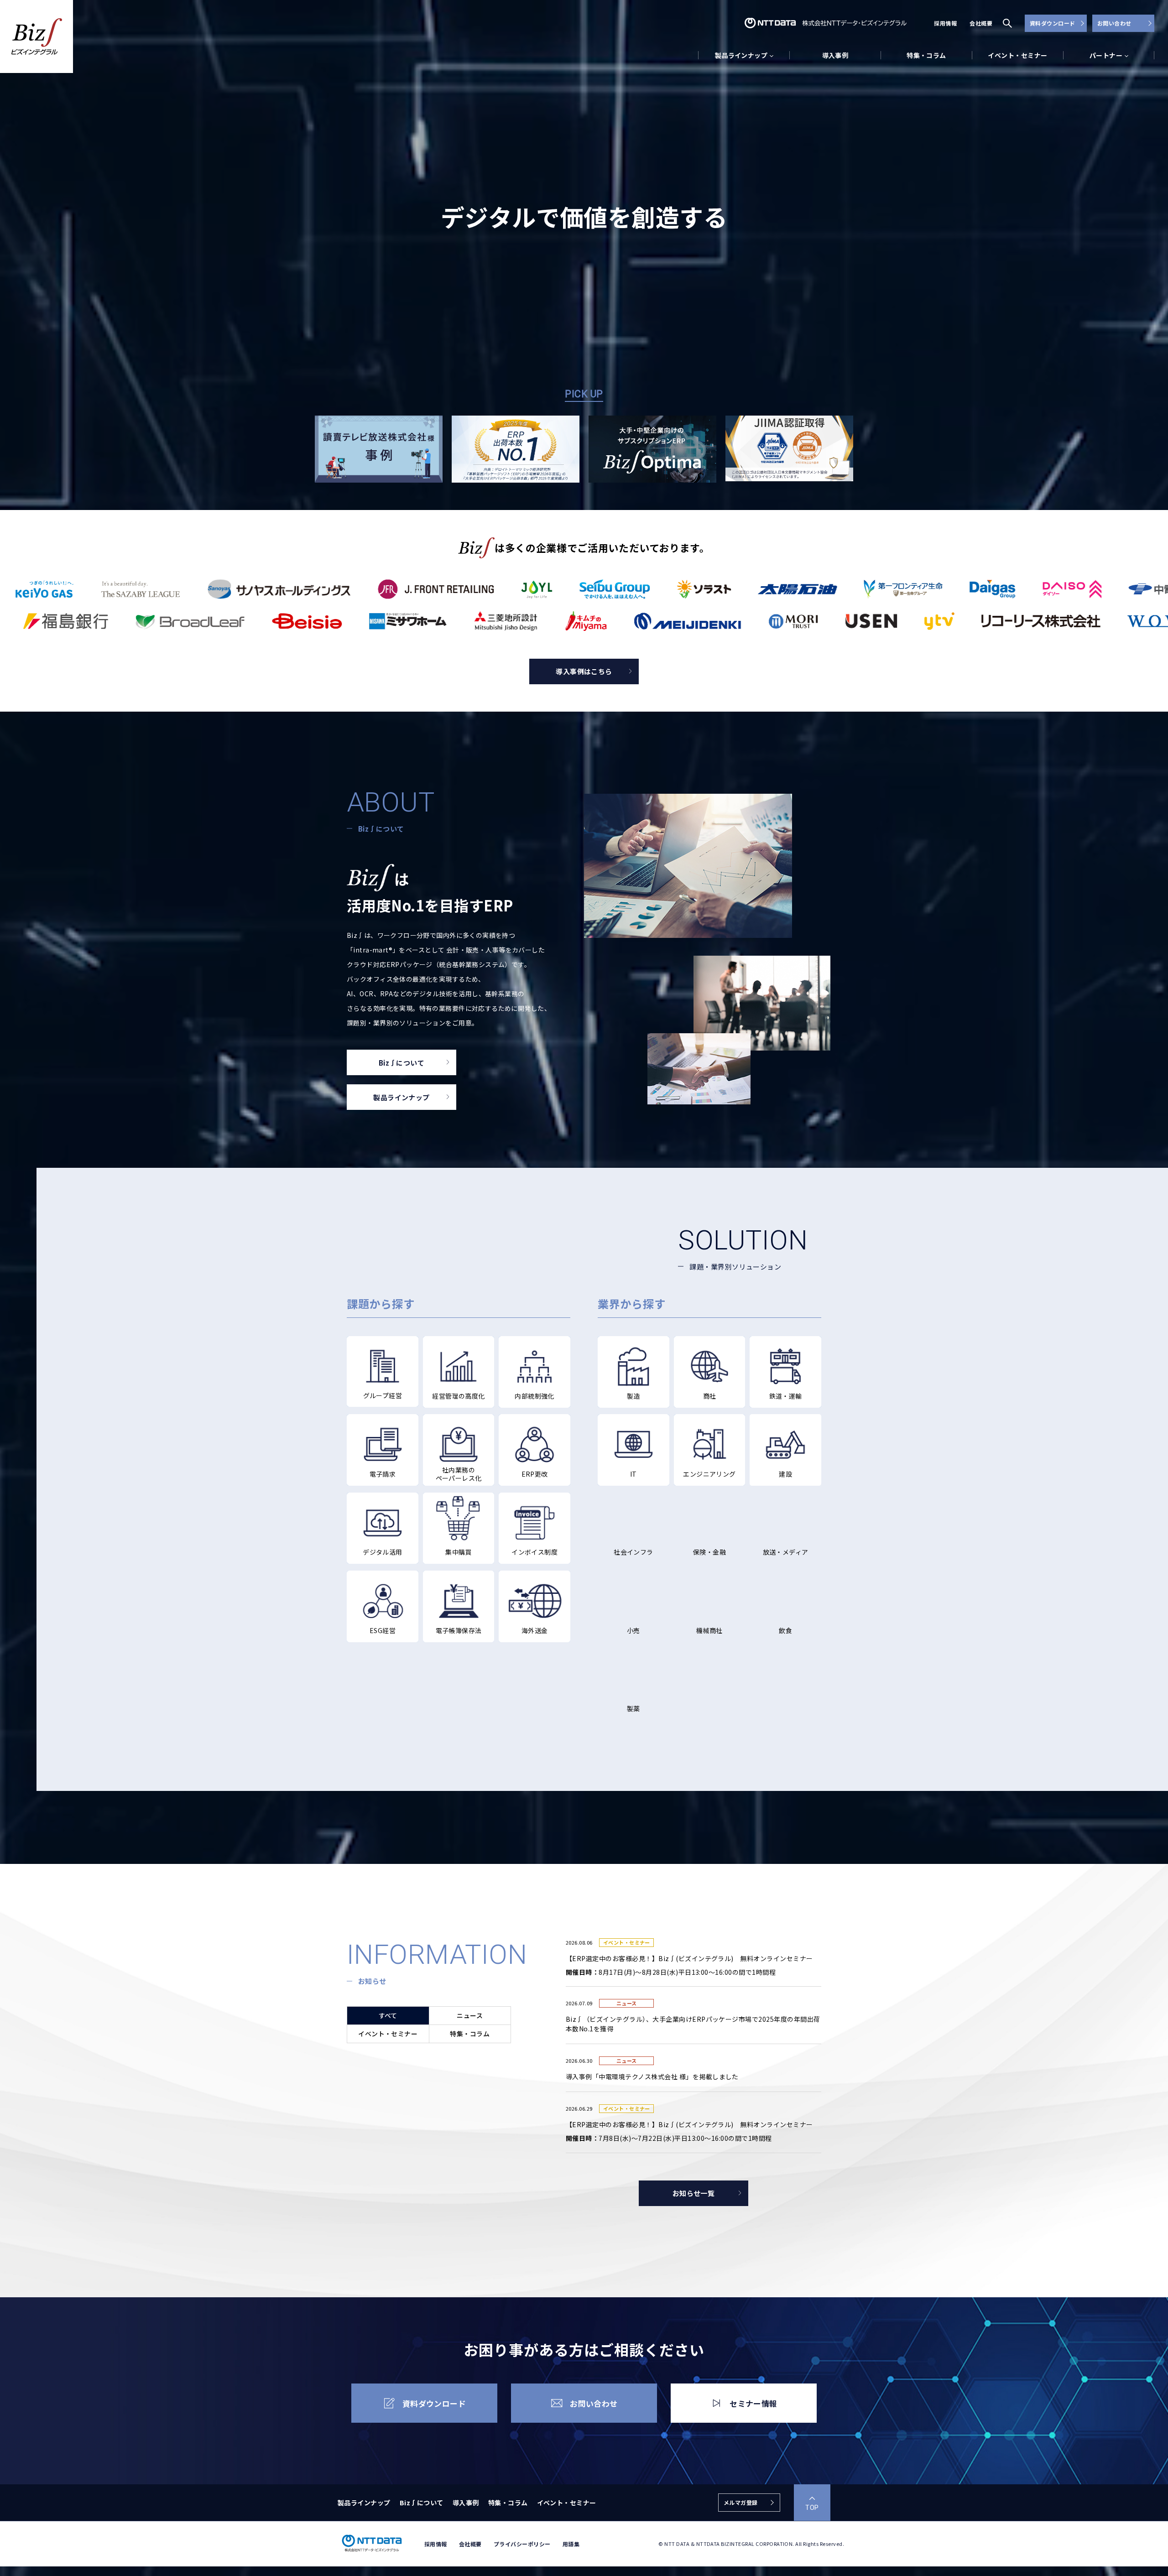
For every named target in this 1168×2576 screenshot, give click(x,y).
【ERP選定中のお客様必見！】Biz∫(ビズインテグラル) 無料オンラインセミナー (689, 1958)
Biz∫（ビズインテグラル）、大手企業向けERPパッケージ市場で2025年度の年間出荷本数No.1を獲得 (693, 2024)
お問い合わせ (1114, 23)
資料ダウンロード (1053, 23)
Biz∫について (422, 2503)
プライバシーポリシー (522, 2544)
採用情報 (945, 23)
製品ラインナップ (364, 2503)
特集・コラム (926, 55)
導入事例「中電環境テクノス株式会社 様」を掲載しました (652, 2076)
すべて (388, 2015)
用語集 (571, 2544)
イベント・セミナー (1017, 55)
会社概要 (981, 23)
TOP (812, 2508)
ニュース (470, 2015)
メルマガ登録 (741, 2502)
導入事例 (835, 55)
